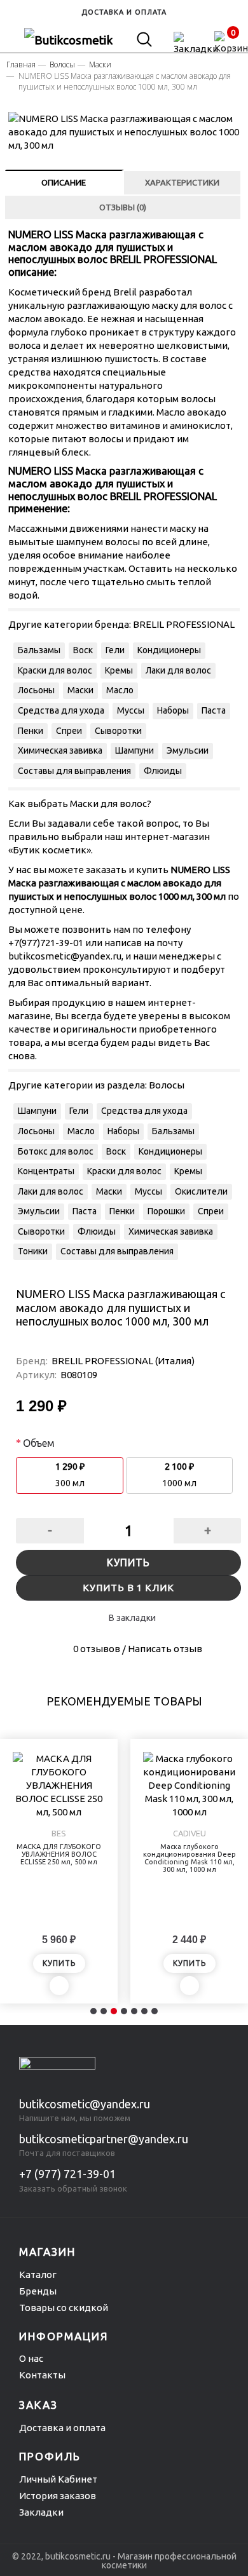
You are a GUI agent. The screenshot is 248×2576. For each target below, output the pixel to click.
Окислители (201, 1191)
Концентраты (46, 1171)
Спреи (69, 731)
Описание (64, 182)
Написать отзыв (165, 1649)
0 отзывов (97, 1649)
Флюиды (163, 771)
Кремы (119, 670)
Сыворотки (118, 731)
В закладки (132, 1618)
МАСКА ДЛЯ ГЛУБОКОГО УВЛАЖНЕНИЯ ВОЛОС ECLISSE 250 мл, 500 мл (59, 1854)
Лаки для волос (178, 670)
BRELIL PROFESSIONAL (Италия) (123, 1361)
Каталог (38, 2274)
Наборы (173, 710)
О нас (31, 2358)
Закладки (41, 2512)
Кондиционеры (169, 650)
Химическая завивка (60, 750)
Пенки (31, 731)
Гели (115, 650)
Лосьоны (36, 690)
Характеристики (182, 182)
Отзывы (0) (123, 207)
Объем (39, 1443)
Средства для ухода (61, 710)
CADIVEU (189, 1833)
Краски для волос (55, 670)
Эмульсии (188, 750)
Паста (214, 710)
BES (59, 1833)
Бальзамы (39, 650)
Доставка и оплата (62, 2428)
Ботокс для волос (56, 1151)
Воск (83, 650)
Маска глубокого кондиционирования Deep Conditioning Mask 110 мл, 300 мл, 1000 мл (189, 1858)
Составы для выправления (74, 771)
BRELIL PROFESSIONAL (184, 624)
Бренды (38, 2291)
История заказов (58, 2496)
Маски (80, 690)
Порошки (166, 1211)
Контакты (42, 2375)
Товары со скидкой (64, 2308)
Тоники (33, 1251)
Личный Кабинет (58, 2479)
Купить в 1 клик (128, 1588)
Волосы (167, 1085)
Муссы (131, 710)
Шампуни (134, 750)
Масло (120, 690)
